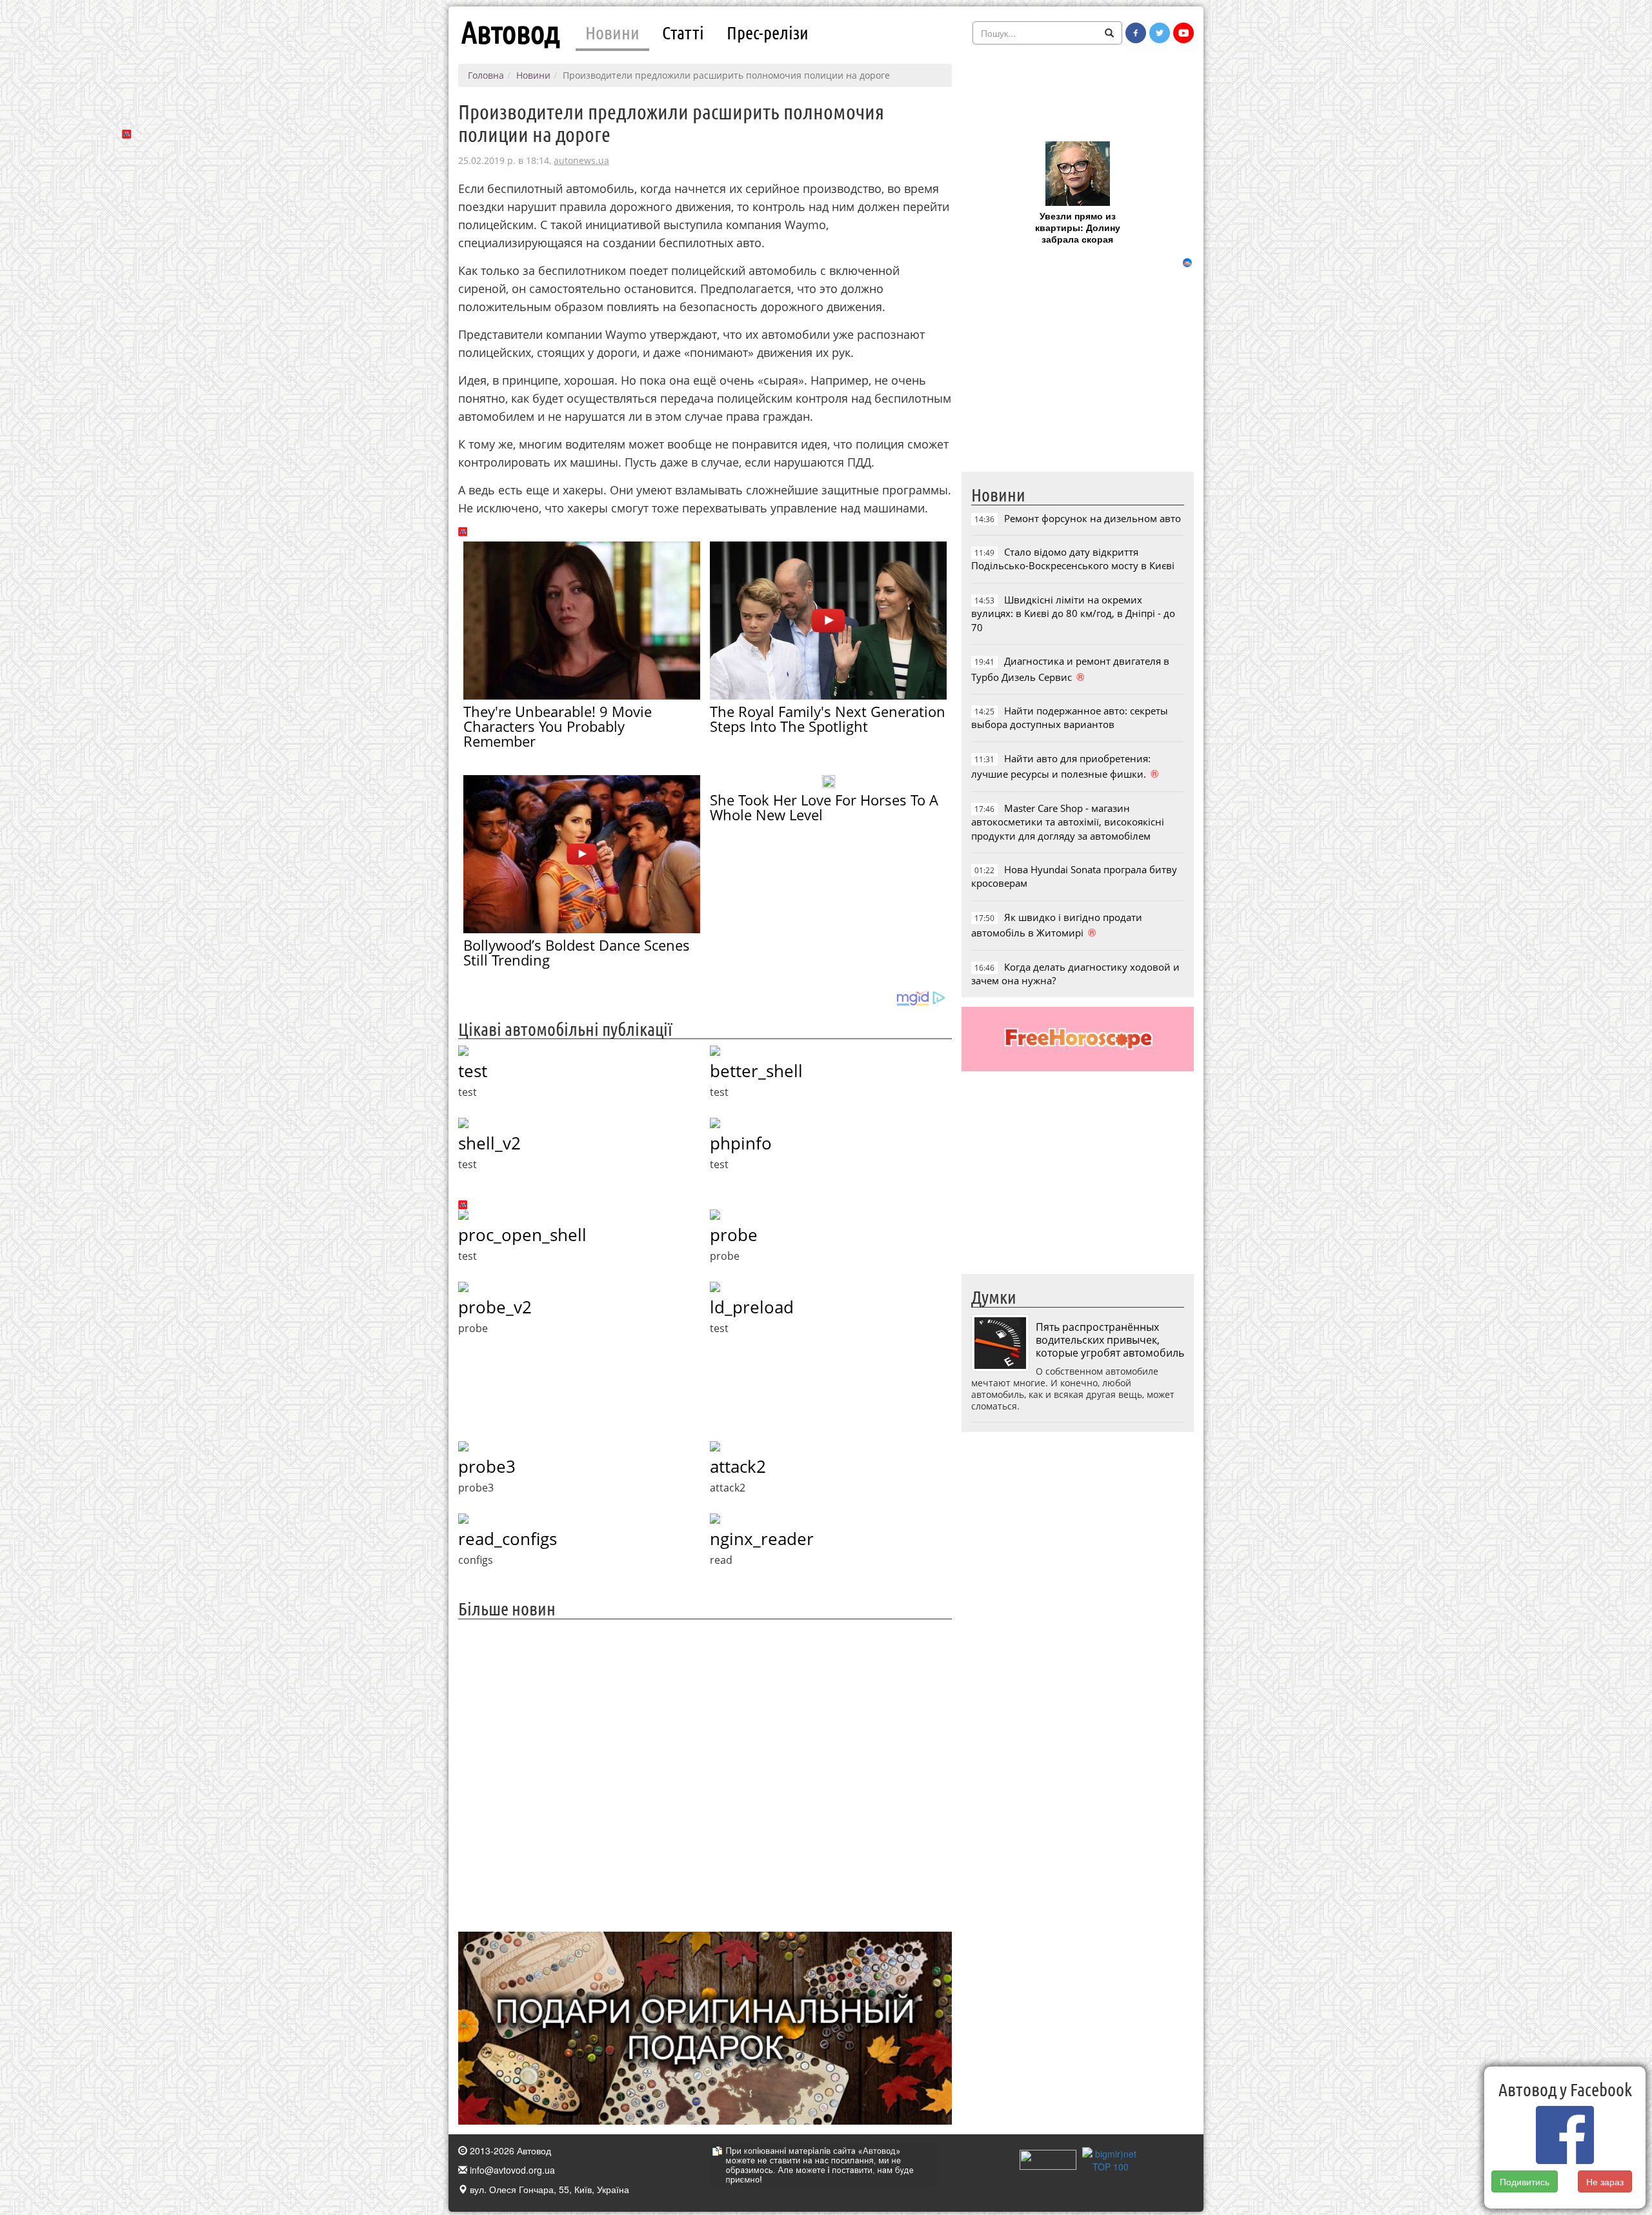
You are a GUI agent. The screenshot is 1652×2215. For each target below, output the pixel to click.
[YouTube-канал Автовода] (1184, 33)
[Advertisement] (705, 1774)
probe (734, 1235)
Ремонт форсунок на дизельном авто (1093, 518)
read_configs (508, 1539)
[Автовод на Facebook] (1136, 33)
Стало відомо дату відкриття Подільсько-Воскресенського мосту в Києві (1073, 559)
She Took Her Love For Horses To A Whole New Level (824, 807)
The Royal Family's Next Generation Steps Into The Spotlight (828, 719)
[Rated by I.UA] (1048, 2159)
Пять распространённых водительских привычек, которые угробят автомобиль (1110, 1340)
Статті (683, 32)
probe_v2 (495, 1307)
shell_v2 (489, 1143)
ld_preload (752, 1307)
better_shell (756, 1071)
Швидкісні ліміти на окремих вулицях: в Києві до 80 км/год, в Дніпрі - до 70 (1073, 613)
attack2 (738, 1466)
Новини (612, 32)
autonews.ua (581, 160)
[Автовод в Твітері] (1160, 33)
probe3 (487, 1466)
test (473, 1071)
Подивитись (1525, 2181)
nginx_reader (762, 1539)
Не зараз (1606, 2181)
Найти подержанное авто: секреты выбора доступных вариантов (1070, 717)
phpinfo (741, 1143)
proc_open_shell (522, 1235)
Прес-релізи (768, 32)
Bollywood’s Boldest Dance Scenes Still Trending (577, 952)
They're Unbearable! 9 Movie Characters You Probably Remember (558, 726)
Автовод (510, 32)
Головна (486, 75)
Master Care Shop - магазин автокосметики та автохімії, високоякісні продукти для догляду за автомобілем (1068, 822)
